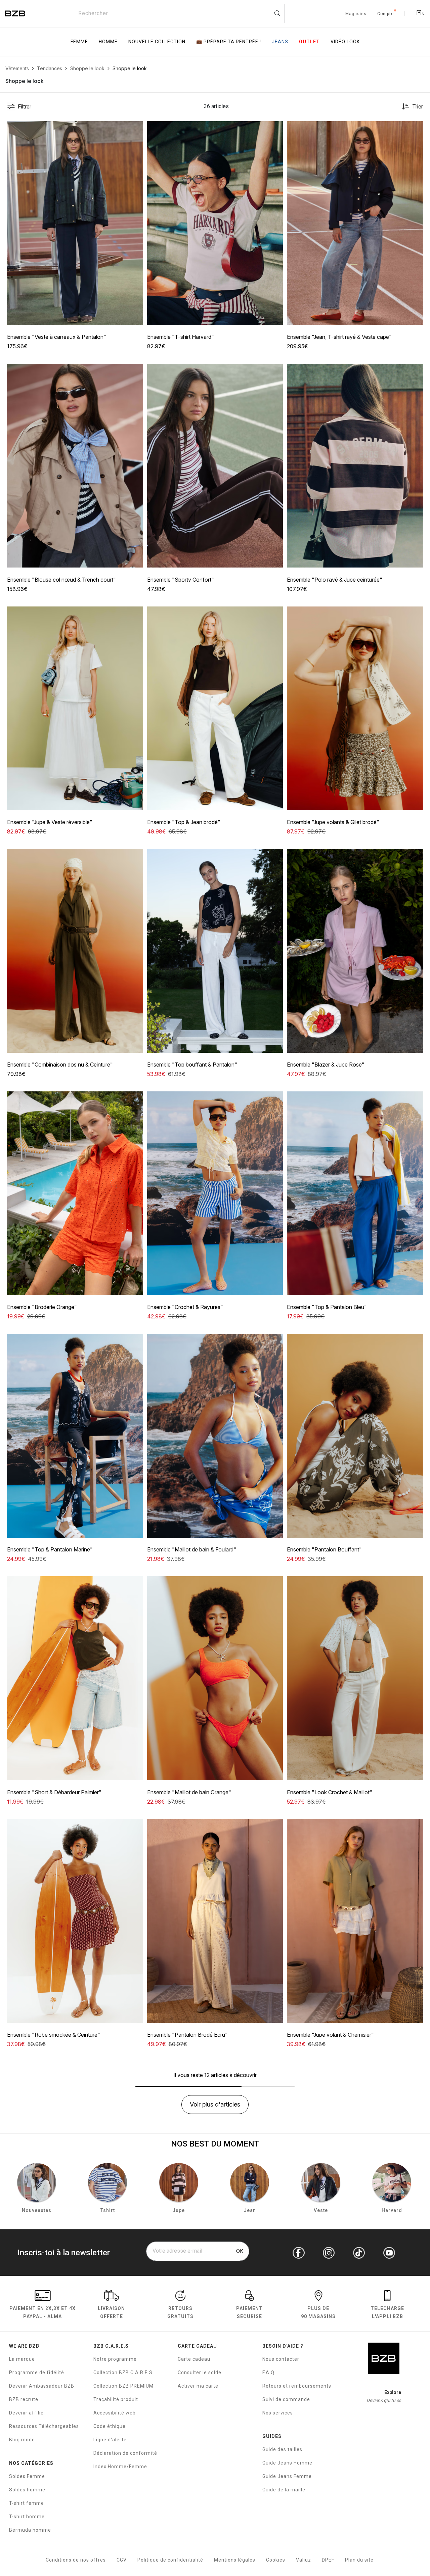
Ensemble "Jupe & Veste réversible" (50, 822)
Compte (385, 14)
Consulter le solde (200, 2372)
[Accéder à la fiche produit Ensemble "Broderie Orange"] (75, 1193)
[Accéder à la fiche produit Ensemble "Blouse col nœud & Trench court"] (75, 466)
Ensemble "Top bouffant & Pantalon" (192, 1065)
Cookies (276, 2560)
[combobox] (180, 13)
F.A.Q (268, 2372)
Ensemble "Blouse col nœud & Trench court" (61, 580)
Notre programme (115, 2359)
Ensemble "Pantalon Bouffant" (324, 1549)
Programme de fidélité (37, 2372)
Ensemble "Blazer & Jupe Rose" (326, 1065)
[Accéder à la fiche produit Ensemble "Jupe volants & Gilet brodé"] (355, 708)
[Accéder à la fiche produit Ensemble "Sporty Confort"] (215, 466)
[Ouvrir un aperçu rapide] (135, 129)
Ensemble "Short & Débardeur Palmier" (54, 1792)
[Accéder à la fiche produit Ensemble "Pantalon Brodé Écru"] (215, 1921)
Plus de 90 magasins (318, 2312)
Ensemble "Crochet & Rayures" (185, 1307)
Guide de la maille (284, 2490)
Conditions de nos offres (76, 2560)
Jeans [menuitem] (280, 42)
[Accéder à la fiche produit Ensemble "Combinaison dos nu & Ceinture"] (75, 951)
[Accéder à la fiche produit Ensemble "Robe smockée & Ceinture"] (75, 1921)
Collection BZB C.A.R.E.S (123, 2372)
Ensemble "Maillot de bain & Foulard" (192, 1549)
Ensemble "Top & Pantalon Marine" (50, 1549)
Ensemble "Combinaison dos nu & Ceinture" (60, 1065)
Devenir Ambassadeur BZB (42, 2386)
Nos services (278, 2413)
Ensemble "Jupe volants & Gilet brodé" (333, 822)
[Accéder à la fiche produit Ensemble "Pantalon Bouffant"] (355, 1436)
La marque (22, 2359)
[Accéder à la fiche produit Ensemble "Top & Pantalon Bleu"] (355, 1193)
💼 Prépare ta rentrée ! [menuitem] (229, 42)
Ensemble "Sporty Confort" (181, 580)
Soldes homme (27, 2490)
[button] (135, 129)
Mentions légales (235, 2560)
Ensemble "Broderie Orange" (42, 1307)
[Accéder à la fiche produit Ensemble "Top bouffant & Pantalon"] (215, 951)
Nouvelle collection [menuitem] (157, 42)
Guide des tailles (282, 2449)
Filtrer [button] (25, 106)
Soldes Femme (27, 2476)
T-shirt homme (27, 2517)
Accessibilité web (115, 2413)
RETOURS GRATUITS (180, 2312)
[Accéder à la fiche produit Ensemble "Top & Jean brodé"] (215, 708)
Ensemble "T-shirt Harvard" (181, 337)
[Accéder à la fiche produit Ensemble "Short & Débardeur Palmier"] (75, 1678)
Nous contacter (281, 2359)
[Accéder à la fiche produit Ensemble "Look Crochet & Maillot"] (355, 1678)
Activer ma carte (198, 2386)
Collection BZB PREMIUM (123, 2386)
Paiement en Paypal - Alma (42, 2312)
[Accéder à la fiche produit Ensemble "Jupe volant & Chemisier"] (355, 1921)
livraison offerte (111, 2312)
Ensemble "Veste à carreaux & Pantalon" (57, 337)
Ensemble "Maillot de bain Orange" (189, 1792)
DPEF (328, 2560)
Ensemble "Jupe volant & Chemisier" (330, 2035)
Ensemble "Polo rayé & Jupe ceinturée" (335, 580)
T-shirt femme (27, 2503)
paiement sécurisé (249, 2312)
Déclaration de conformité (125, 2453)
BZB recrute (24, 2399)
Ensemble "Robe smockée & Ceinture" (54, 2035)
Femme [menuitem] (79, 42)
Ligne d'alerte (110, 2440)
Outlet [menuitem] (309, 42)
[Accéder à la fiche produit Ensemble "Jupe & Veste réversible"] (75, 708)
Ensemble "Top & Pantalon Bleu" (327, 1307)
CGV (122, 2560)
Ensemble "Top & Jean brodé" (184, 822)
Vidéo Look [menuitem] (345, 42)
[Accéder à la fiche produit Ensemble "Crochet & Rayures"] (215, 1193)
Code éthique (110, 2426)
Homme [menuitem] (108, 42)
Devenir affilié (26, 2413)
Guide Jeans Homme (287, 2463)
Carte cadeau (194, 2359)
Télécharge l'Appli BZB (387, 2312)
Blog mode (22, 2440)
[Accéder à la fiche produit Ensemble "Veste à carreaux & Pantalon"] (75, 223)
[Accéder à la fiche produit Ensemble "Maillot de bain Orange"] (215, 1678)
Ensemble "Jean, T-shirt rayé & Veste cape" (339, 337)
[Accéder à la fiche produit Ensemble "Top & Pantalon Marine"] (75, 1436)
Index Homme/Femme (120, 2467)
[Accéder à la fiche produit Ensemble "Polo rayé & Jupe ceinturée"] (355, 466)
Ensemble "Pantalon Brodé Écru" (187, 2035)
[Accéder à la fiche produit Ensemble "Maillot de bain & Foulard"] (215, 1436)
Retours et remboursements (297, 2386)
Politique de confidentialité (170, 2560)
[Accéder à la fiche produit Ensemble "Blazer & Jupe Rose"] (355, 951)
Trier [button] (418, 106)
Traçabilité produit (116, 2399)
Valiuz (304, 2560)
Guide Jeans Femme (287, 2476)
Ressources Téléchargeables (44, 2426)
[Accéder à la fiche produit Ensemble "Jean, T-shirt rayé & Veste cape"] (355, 223)
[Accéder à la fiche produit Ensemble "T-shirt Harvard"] (215, 223)
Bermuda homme (30, 2530)
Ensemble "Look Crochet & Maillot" (330, 1792)
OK (240, 2251)
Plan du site (359, 2560)
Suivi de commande (286, 2399)
